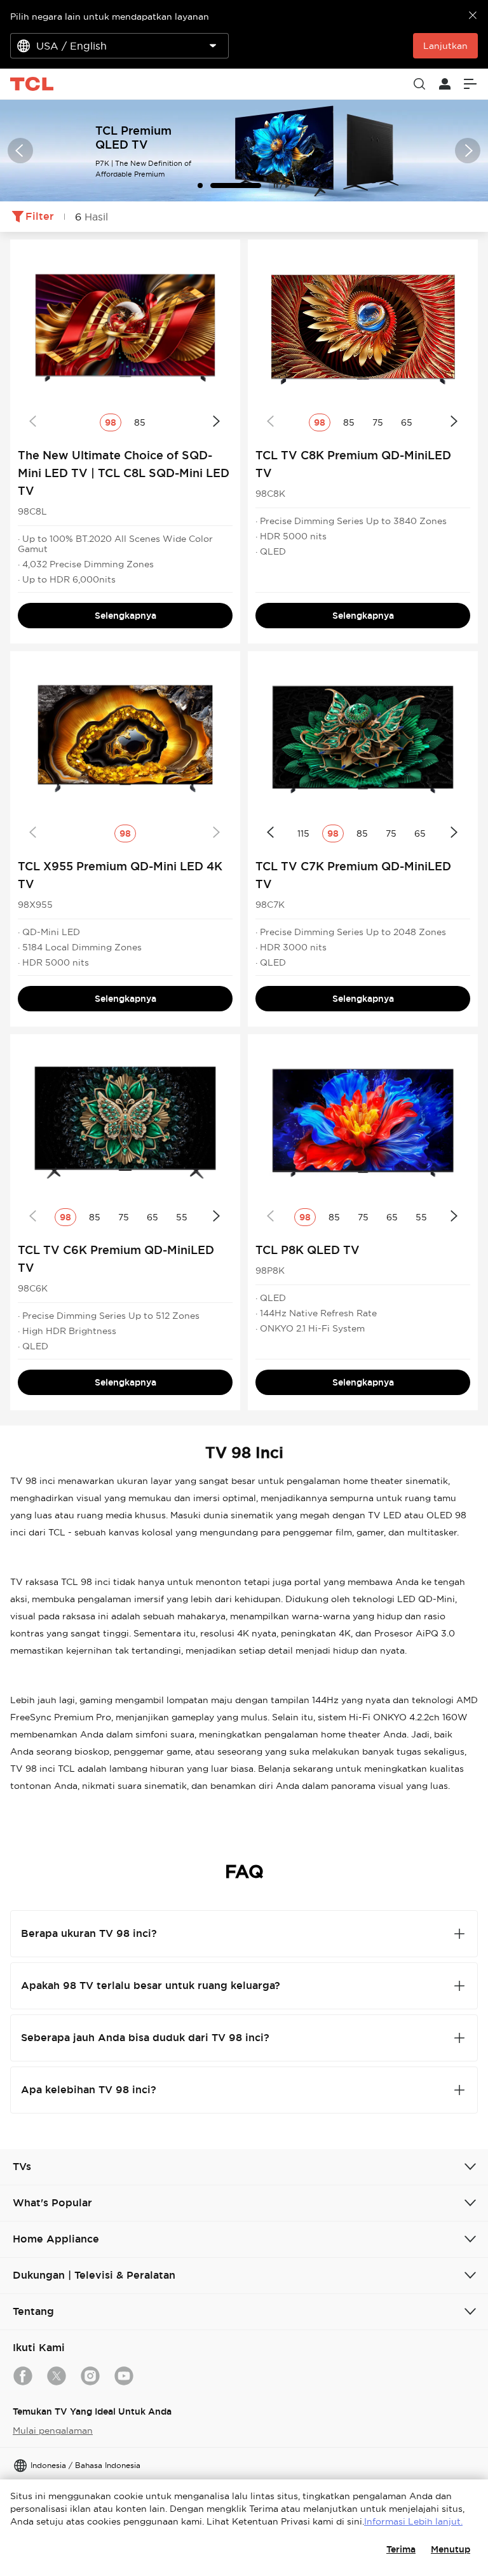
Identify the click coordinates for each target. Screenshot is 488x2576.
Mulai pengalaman (53, 2431)
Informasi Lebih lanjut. (413, 2521)
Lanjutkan (445, 46)
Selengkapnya (125, 616)
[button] (20, 151)
